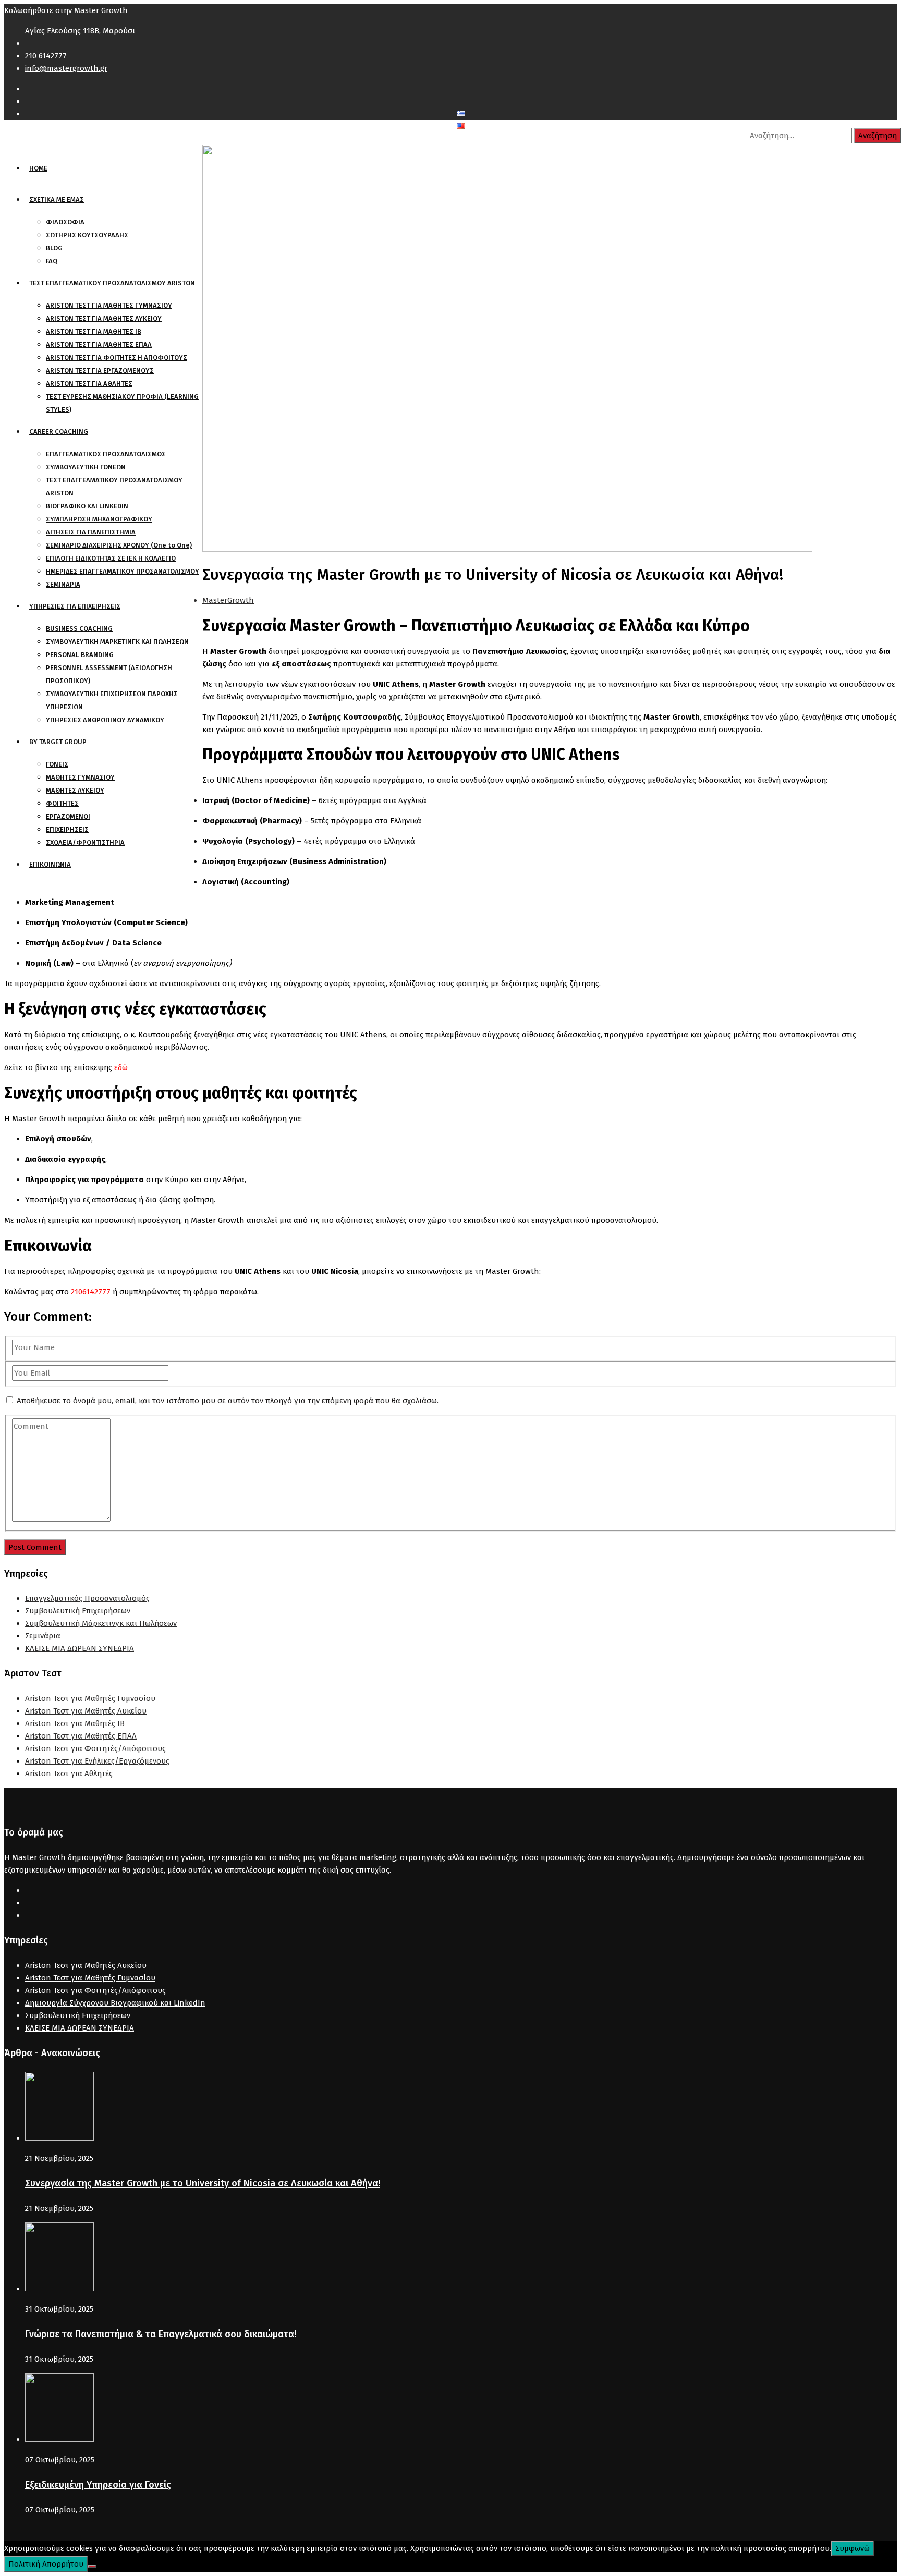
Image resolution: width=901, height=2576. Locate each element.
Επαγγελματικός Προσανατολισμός (87, 1598)
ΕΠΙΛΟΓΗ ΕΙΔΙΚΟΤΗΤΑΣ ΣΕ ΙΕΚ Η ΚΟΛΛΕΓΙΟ (111, 558)
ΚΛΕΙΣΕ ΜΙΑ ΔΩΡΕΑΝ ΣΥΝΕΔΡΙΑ (80, 1648)
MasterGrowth (228, 600)
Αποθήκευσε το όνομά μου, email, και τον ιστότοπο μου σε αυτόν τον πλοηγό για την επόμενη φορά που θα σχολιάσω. (228, 1401)
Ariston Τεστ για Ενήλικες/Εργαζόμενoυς (97, 1761)
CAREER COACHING (59, 432)
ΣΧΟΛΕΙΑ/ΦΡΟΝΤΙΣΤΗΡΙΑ (85, 842)
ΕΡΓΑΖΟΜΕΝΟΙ (68, 816)
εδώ (121, 1067)
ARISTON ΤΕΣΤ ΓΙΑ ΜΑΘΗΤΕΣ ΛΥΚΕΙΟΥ (104, 318)
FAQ (52, 261)
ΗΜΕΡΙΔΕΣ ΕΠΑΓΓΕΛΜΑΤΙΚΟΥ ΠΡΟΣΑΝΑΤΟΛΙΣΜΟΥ (123, 571)
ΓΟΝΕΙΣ (57, 764)
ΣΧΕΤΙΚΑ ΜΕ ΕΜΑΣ (57, 199)
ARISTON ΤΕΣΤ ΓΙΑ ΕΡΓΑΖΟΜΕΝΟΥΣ (100, 370)
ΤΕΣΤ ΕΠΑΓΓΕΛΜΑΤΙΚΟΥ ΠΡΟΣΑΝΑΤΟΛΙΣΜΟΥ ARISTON (112, 283)
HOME (38, 168)
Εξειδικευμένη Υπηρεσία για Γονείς (98, 2485)
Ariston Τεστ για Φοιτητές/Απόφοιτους (95, 1748)
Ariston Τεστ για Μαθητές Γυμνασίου (90, 1698)
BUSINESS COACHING (79, 629)
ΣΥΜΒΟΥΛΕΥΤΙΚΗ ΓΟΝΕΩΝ (86, 467)
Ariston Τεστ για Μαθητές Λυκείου (86, 1711)
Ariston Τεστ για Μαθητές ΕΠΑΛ (81, 1736)
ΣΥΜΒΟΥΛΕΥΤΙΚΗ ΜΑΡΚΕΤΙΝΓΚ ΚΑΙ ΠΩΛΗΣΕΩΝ (117, 642)
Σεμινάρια (43, 1636)
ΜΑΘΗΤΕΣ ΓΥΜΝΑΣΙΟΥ (80, 777)
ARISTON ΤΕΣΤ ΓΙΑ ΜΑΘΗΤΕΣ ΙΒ (94, 331)
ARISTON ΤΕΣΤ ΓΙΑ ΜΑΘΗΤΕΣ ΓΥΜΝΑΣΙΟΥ (109, 305)
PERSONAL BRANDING (80, 655)
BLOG (54, 248)
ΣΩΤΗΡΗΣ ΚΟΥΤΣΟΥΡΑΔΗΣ (87, 235)
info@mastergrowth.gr (66, 68)
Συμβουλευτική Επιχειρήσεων (78, 1611)
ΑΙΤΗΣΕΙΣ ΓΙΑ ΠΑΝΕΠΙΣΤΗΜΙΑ (91, 532)
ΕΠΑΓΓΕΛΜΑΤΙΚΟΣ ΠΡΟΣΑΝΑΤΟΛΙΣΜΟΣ (106, 454)
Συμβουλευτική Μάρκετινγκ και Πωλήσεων (101, 1623)
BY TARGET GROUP (58, 742)
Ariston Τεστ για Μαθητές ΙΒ (75, 1723)
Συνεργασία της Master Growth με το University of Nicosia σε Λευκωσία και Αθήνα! (203, 2183)
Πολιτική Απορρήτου (46, 2564)
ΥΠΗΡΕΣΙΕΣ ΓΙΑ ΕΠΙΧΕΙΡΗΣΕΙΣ (75, 606)
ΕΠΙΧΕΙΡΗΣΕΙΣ (67, 829)
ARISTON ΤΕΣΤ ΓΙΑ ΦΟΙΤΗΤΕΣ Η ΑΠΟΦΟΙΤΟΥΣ (117, 357)
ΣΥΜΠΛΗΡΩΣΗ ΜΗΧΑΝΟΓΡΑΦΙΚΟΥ (99, 519)
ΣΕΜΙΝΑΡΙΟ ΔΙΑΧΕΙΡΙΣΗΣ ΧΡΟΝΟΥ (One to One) (119, 545)
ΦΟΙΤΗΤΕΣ (62, 803)
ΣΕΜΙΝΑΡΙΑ (63, 584)
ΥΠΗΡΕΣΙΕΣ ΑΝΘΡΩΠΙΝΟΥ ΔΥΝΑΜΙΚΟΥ (105, 720)
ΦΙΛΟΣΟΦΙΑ (65, 222)
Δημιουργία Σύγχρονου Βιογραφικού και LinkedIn (115, 2003)
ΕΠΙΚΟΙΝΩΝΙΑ (50, 864)
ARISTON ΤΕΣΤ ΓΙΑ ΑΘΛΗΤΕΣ (89, 384)
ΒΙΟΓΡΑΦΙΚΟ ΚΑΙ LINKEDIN (87, 506)
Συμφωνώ (853, 2548)
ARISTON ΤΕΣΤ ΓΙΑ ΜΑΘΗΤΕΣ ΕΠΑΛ (99, 344)
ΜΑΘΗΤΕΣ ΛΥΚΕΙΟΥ (75, 790)
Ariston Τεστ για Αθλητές (69, 1773)
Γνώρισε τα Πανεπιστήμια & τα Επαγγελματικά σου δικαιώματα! (161, 2334)
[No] (92, 2567)
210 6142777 (46, 56)
